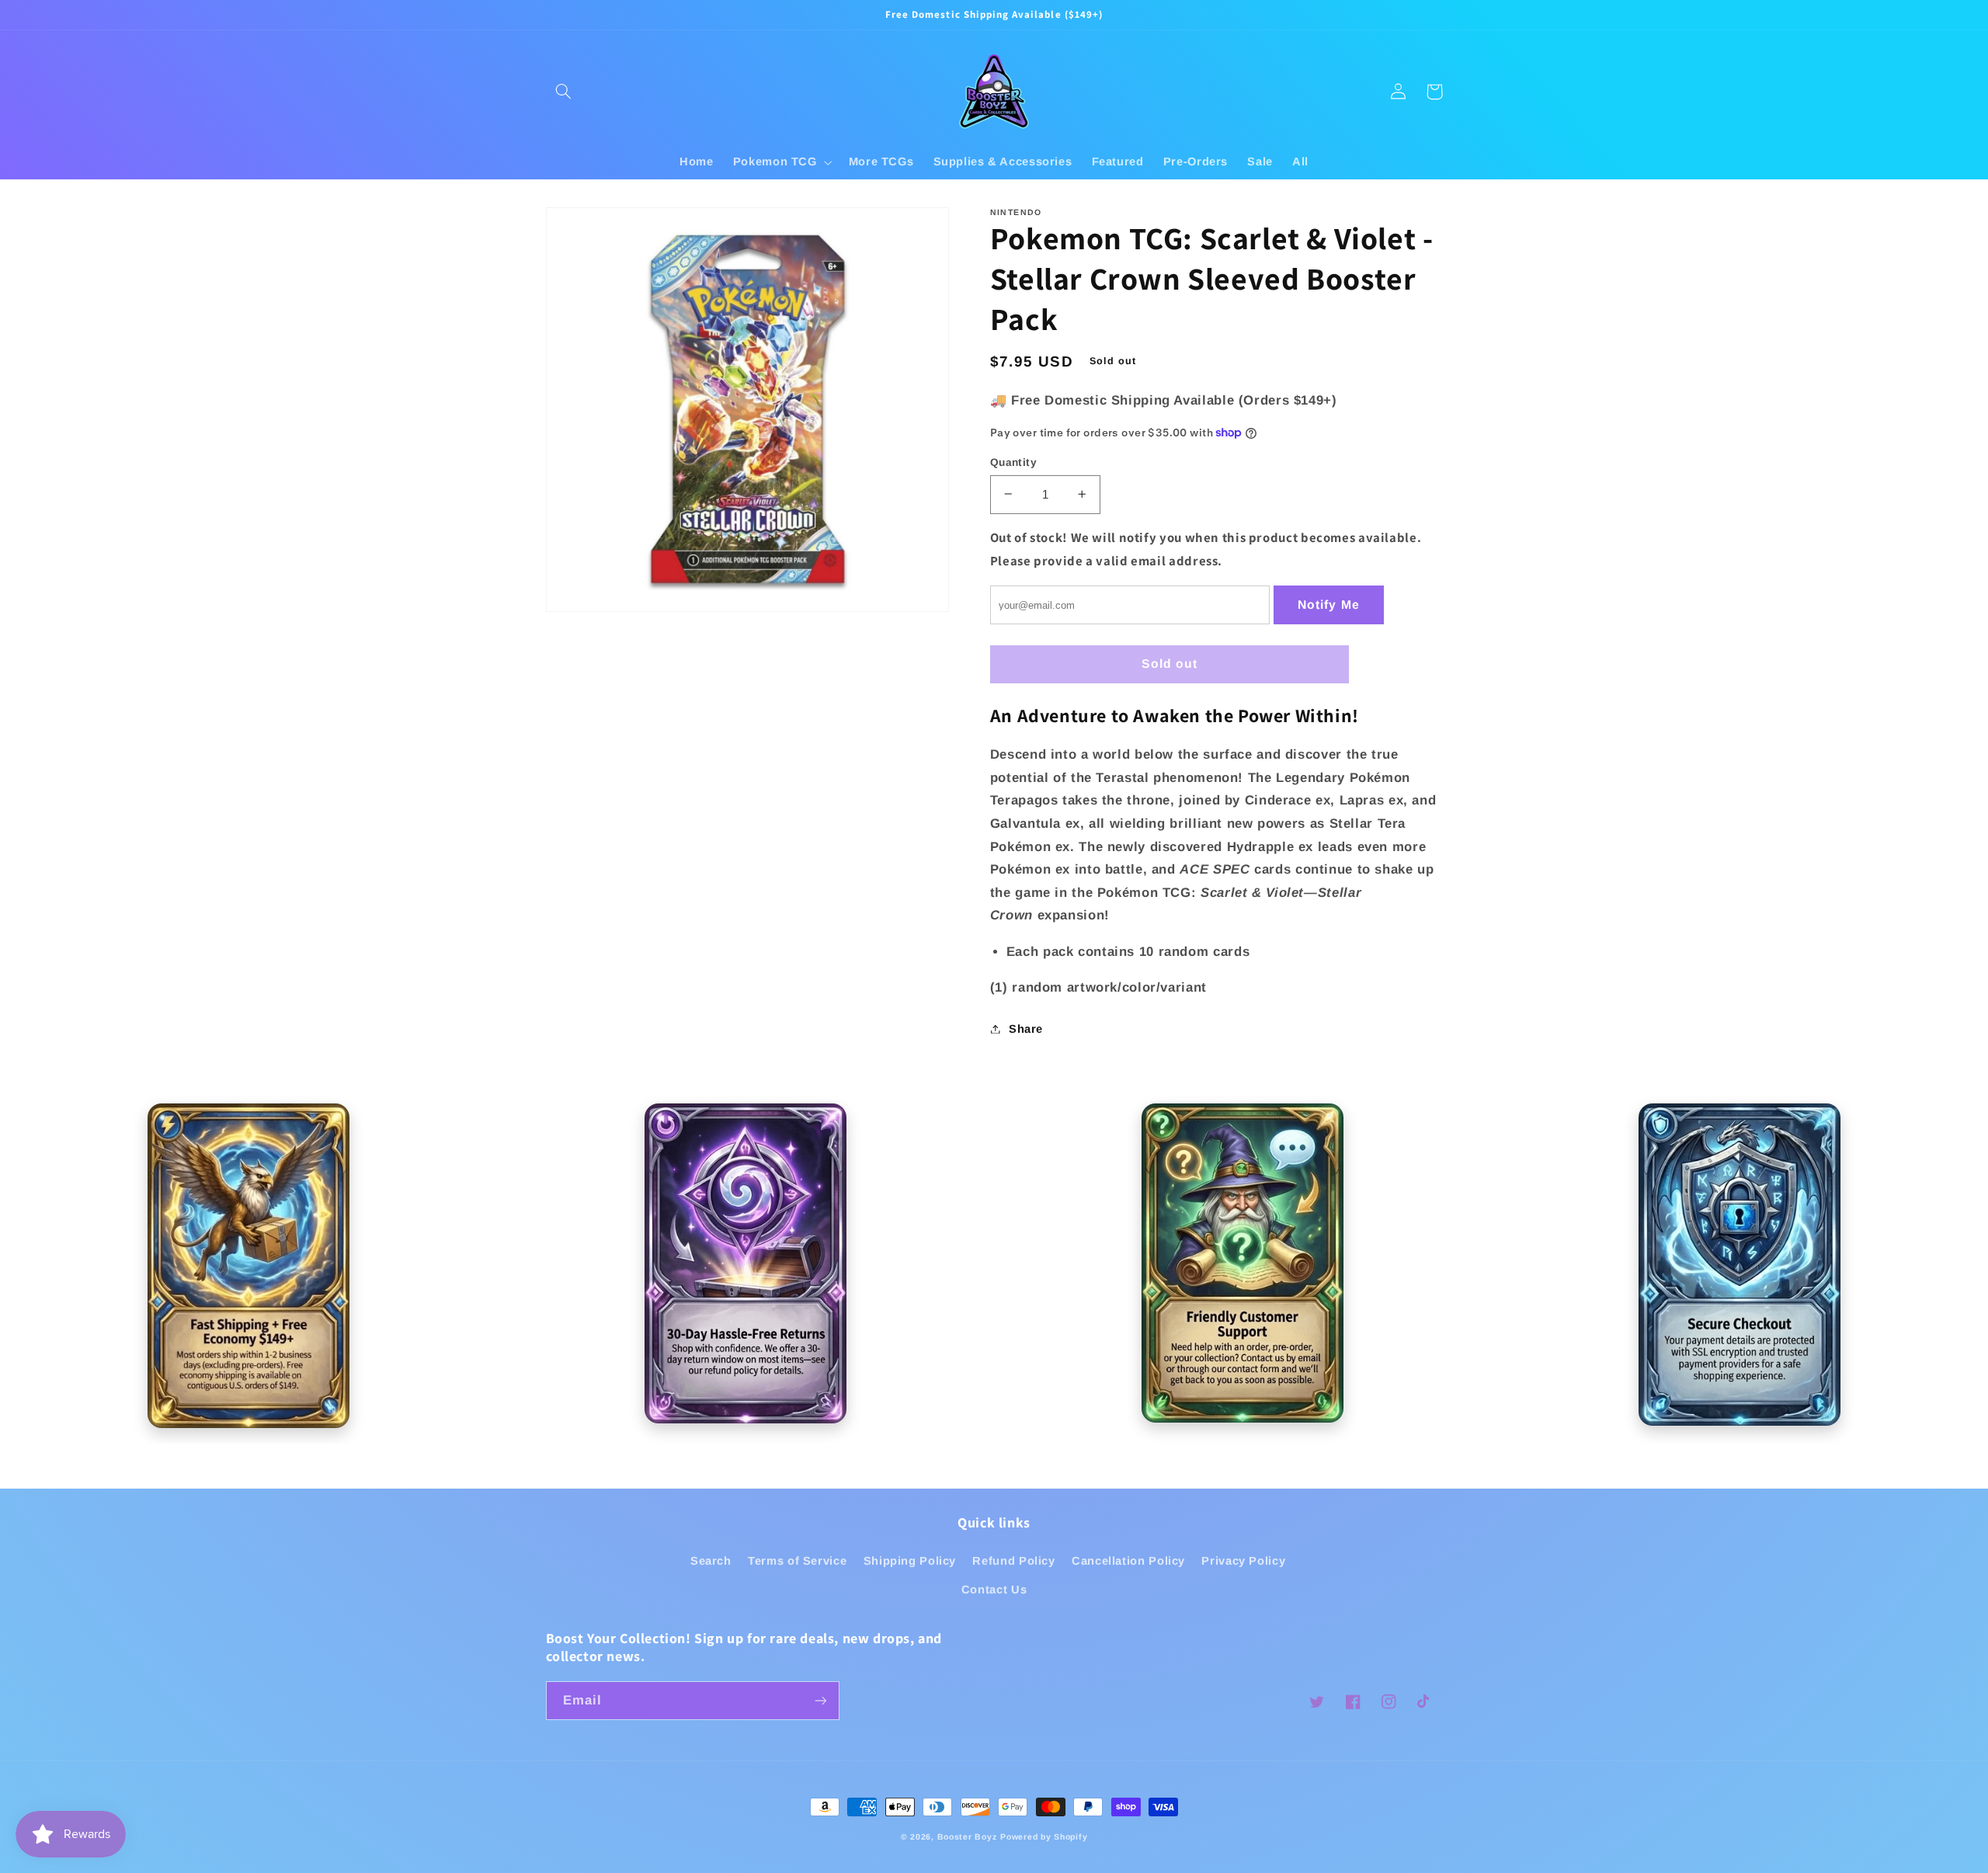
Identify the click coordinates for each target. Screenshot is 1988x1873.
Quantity (1013, 462)
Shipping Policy (910, 1561)
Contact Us (994, 1590)
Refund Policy (1013, 1561)
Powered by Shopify (1044, 1837)
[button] (564, 92)
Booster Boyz (967, 1837)
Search (711, 1561)
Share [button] (1026, 1028)
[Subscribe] (820, 1700)
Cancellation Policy (1128, 1561)
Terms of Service (797, 1561)
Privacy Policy (1243, 1561)
